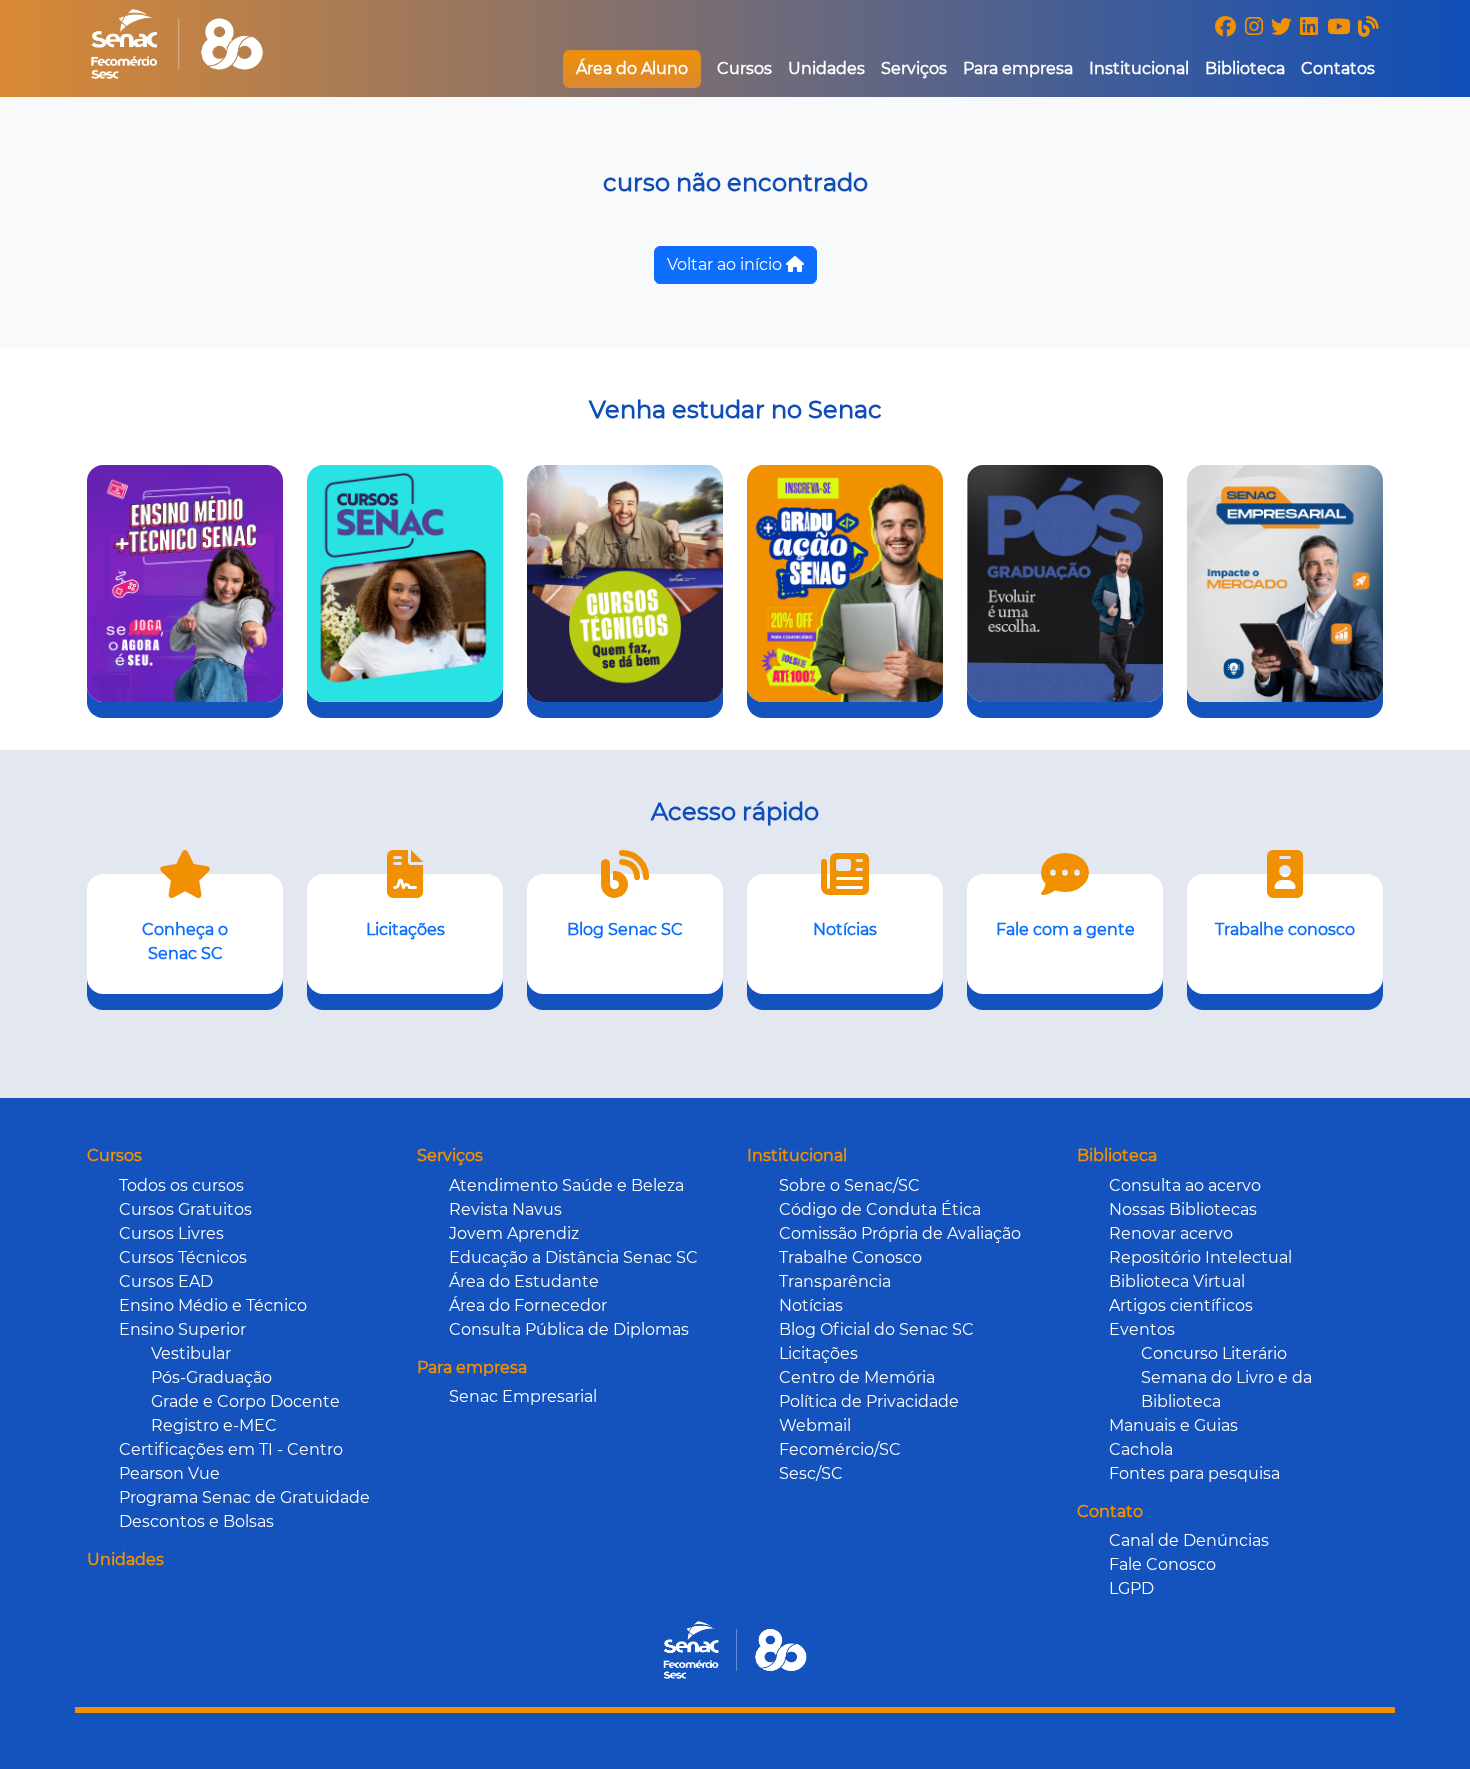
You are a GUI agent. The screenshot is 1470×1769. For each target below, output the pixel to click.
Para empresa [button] (1018, 68)
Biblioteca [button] (1245, 68)
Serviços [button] (914, 68)
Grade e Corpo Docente (245, 1401)
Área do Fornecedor (528, 1305)
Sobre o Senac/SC (849, 1185)
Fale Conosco (1162, 1564)
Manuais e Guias (1173, 1425)
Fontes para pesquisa (1194, 1473)
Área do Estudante (524, 1281)
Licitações (818, 1353)
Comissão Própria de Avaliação (900, 1233)
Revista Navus (505, 1209)
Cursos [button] (744, 68)
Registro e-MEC (214, 1425)
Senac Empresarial (523, 1396)
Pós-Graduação (211, 1377)
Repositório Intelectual (1200, 1257)
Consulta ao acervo (1185, 1185)
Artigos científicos (1181, 1305)
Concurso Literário (1214, 1353)
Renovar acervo (1171, 1233)
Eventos (1142, 1329)
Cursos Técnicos (183, 1257)
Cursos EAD (166, 1281)
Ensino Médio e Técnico (213, 1305)
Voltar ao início (726, 264)
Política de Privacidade (869, 1401)
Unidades (826, 68)
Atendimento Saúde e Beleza (566, 1185)
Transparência (835, 1281)
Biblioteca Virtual (1177, 1281)
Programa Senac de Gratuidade (244, 1497)
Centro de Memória (857, 1377)
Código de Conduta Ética (880, 1209)
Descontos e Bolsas (196, 1521)
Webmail (815, 1425)
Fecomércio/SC (840, 1449)
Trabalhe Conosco (850, 1257)
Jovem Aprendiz (514, 1233)
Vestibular (191, 1353)
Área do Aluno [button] (632, 68)
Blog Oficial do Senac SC (876, 1329)
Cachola (1141, 1449)
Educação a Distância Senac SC (573, 1257)
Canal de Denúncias (1189, 1540)
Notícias (811, 1305)
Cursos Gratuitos (185, 1209)
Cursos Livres (171, 1233)
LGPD (1131, 1588)
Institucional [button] (1139, 68)
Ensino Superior (182, 1329)
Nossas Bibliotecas (1183, 1209)
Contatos (1338, 68)
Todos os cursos (181, 1185)
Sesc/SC (811, 1473)
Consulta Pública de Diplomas (569, 1329)
